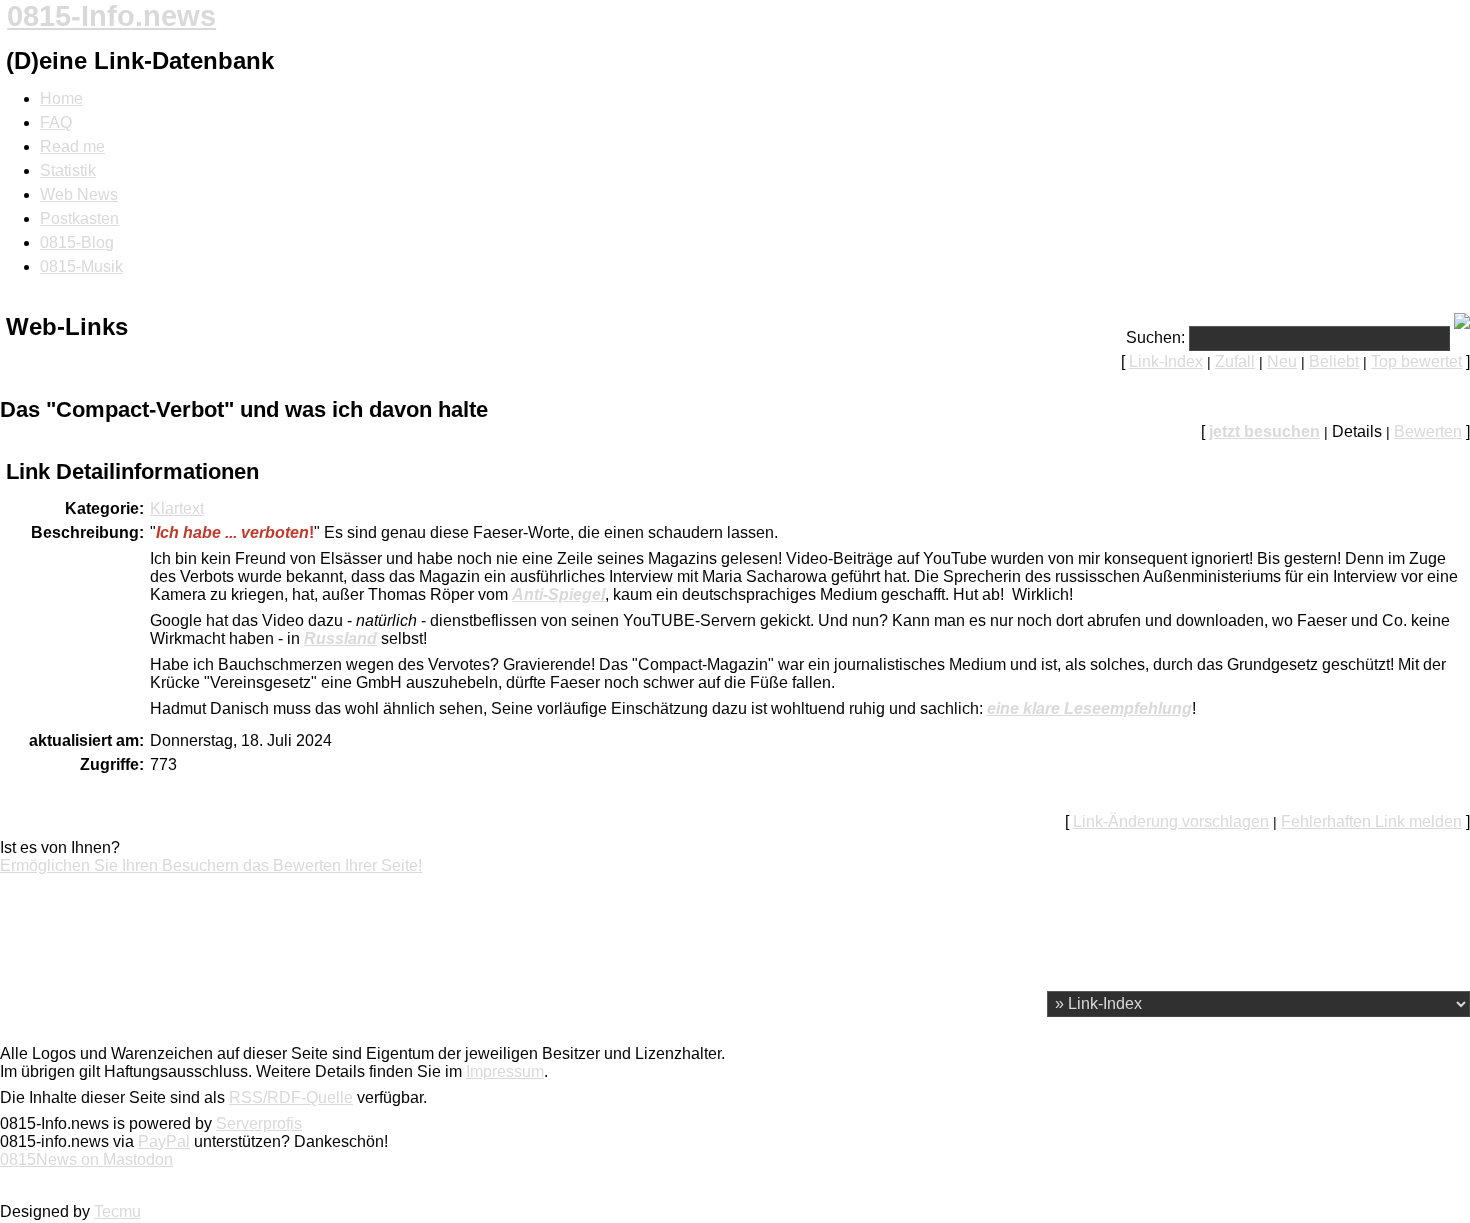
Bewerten (1428, 431)
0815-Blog (77, 242)
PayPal (164, 1141)
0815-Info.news (111, 16)
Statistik (68, 170)
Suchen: (1155, 337)
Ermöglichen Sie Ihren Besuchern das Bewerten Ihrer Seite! (211, 865)
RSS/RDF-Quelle (291, 1097)
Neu (1282, 361)
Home (61, 98)
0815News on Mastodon (86, 1159)
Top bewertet (1416, 361)
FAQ (56, 122)
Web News (79, 194)
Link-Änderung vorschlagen (1171, 821)
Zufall (1235, 361)
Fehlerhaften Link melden (1371, 821)
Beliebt (1334, 361)
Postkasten (79, 218)
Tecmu (117, 1211)
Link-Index (1166, 361)
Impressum (505, 1071)
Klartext (177, 508)
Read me (72, 146)
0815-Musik (81, 266)
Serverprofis (259, 1123)
